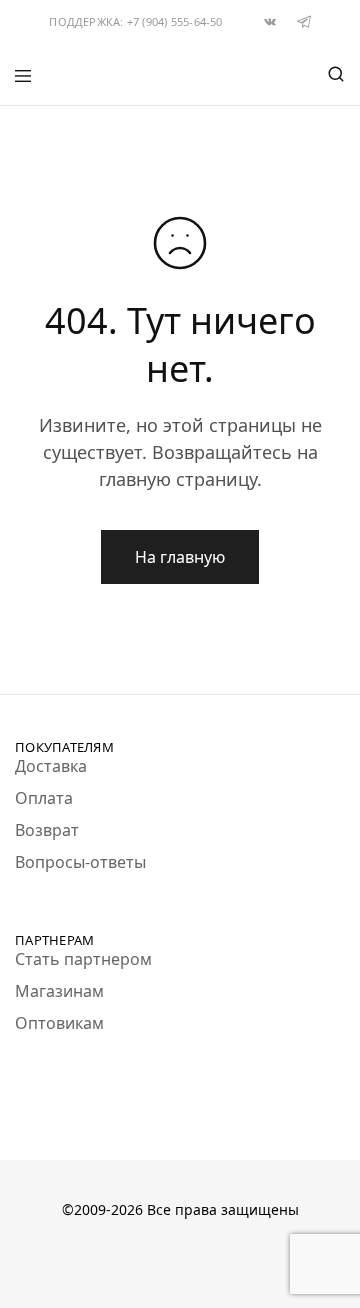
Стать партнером (83, 959)
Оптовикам (59, 1023)
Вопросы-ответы (80, 862)
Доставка (51, 766)
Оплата (44, 798)
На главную (180, 557)
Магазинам (59, 991)
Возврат (47, 830)
